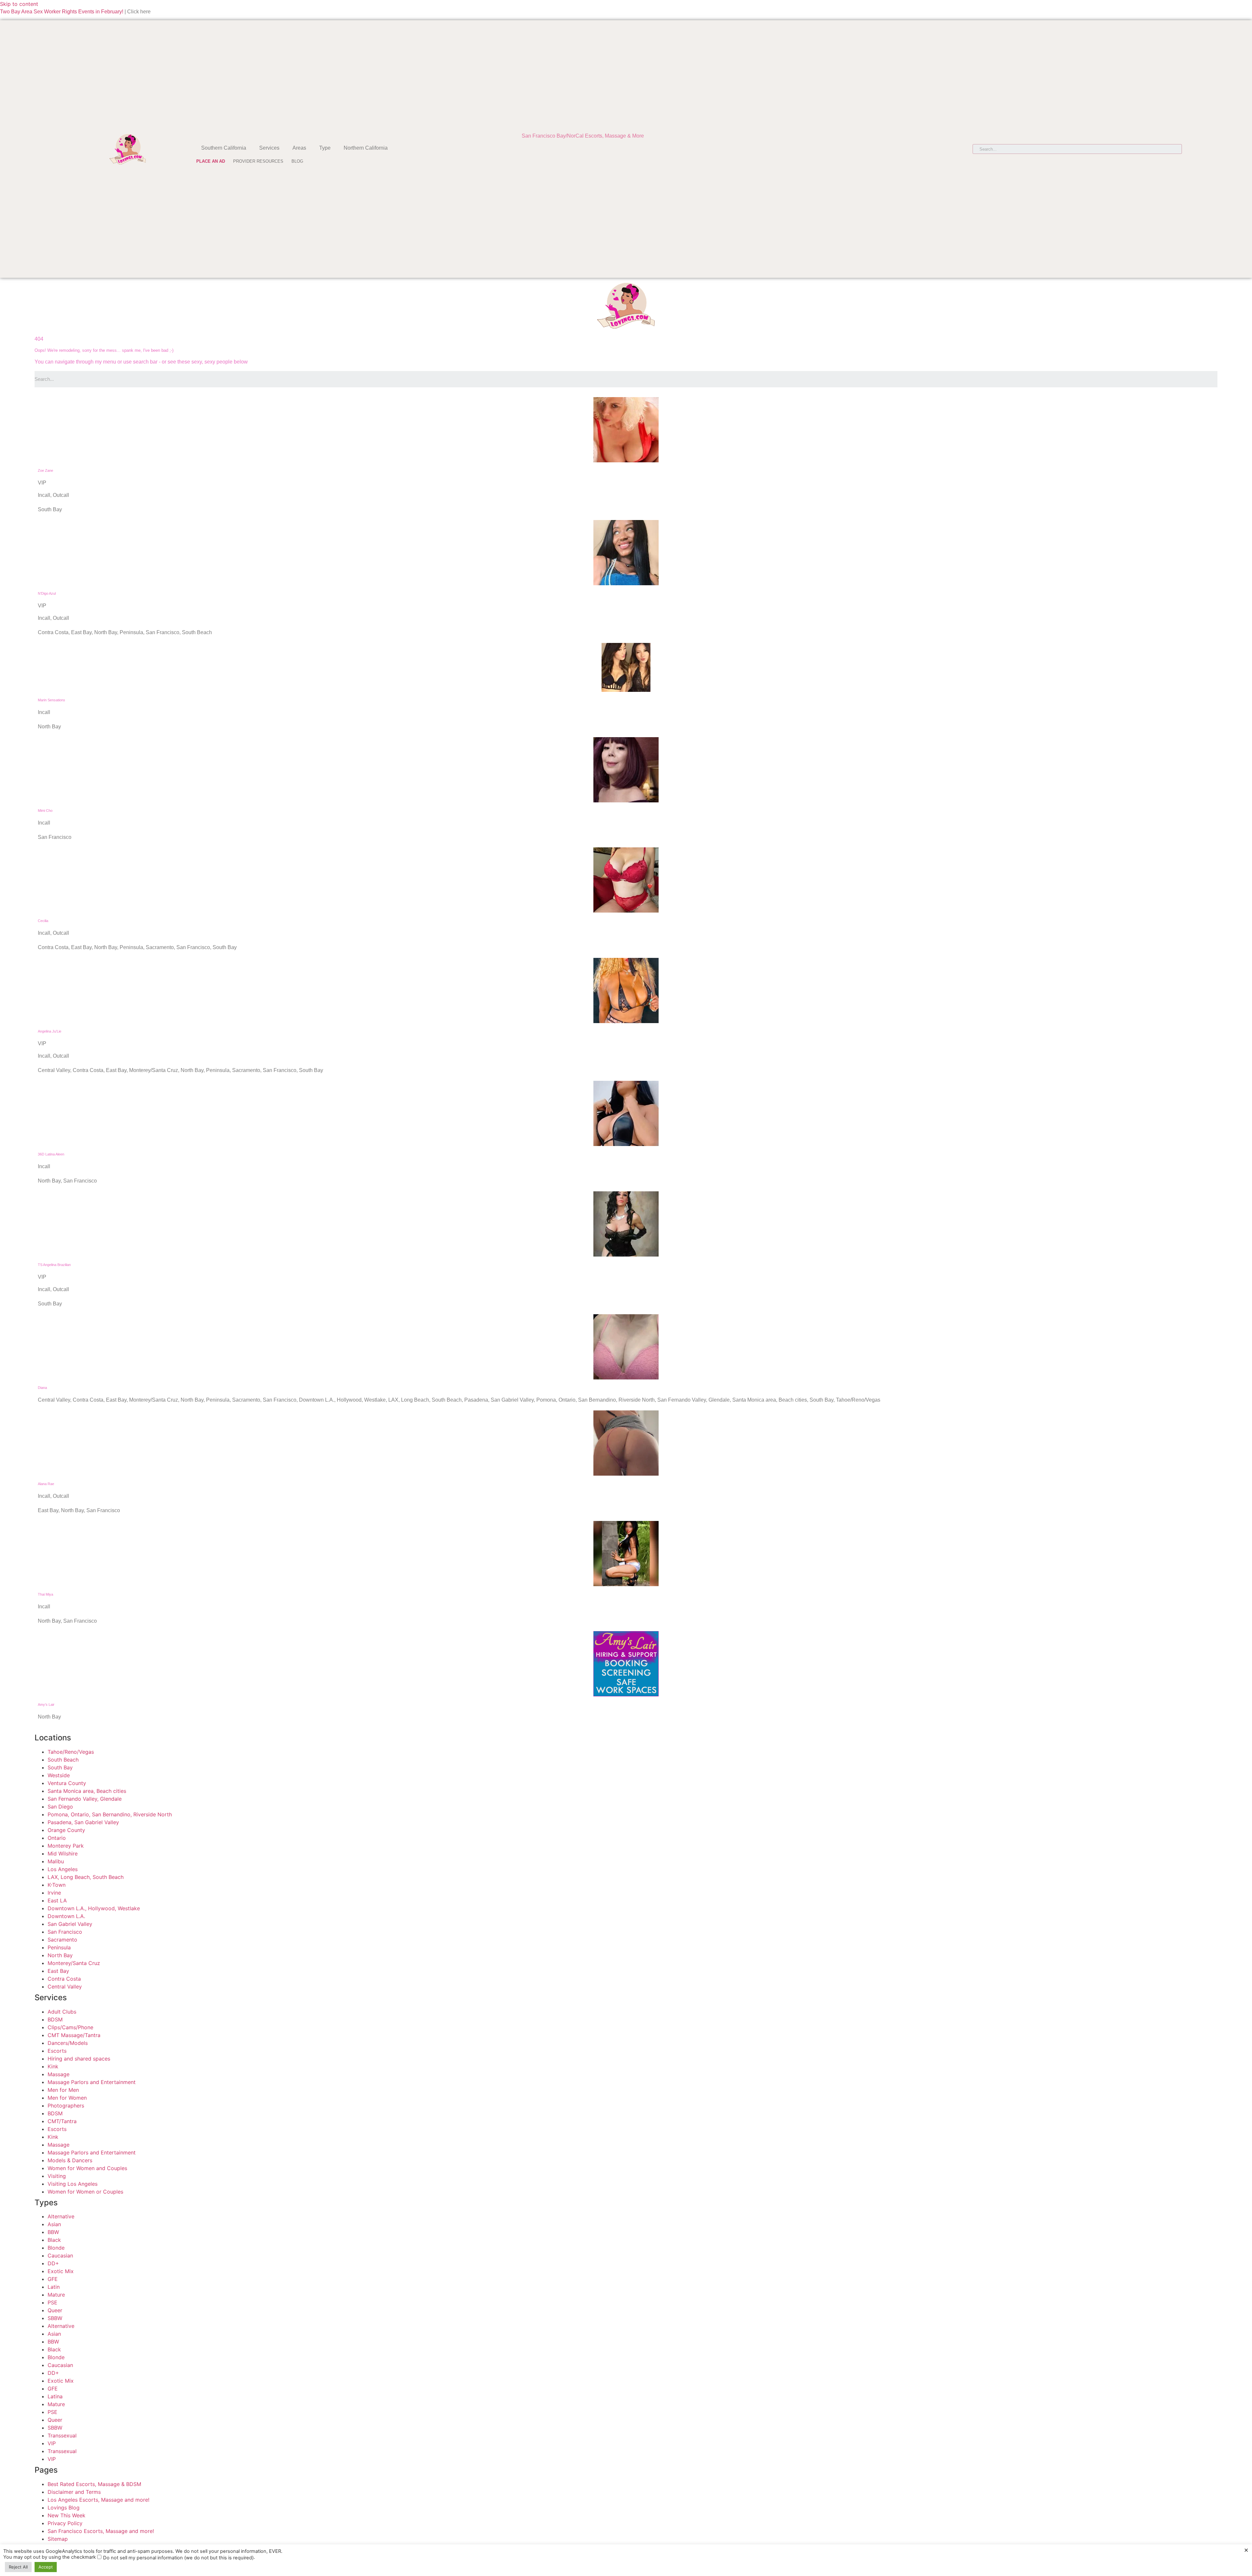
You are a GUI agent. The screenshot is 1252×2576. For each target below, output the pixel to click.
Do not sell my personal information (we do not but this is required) (178, 2558)
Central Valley (65, 1987)
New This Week (67, 2515)
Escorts (57, 2051)
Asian (54, 2224)
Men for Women (67, 2098)
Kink (53, 2066)
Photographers (66, 2106)
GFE (53, 2279)
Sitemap (58, 2539)
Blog (297, 161)
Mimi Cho (45, 811)
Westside (59, 1775)
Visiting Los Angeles (73, 2184)
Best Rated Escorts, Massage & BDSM (94, 2484)
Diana (42, 1388)
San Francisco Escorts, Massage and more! (101, 2531)
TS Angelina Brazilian (54, 1265)
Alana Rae (46, 1484)
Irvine (54, 1893)
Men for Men (63, 2090)
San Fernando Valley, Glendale (85, 1799)
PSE (52, 2302)
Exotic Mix (61, 2271)
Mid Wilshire (63, 1854)
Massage (59, 2074)
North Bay (60, 1955)
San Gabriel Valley (70, 1924)
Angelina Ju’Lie (50, 1031)
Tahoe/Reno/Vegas (71, 1752)
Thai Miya (45, 1594)
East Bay (58, 1971)
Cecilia (43, 921)
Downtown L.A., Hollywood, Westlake (94, 1908)
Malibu (56, 1861)
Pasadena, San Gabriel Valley (83, 1822)
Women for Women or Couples (85, 2192)
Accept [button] (46, 2567)
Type (325, 148)
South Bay (60, 1767)
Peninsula (59, 1947)
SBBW (55, 2318)
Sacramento (62, 1940)
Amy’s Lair (46, 1705)
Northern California (366, 148)
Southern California (224, 148)
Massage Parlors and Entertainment (92, 2082)
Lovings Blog (64, 2508)
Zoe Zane (45, 470)
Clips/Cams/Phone (70, 2027)
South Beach (63, 1760)
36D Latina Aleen (51, 1154)
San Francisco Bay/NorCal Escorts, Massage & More (583, 136)
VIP (52, 2443)
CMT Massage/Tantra (74, 2035)
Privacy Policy (65, 2523)
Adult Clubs (62, 2012)
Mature (56, 2295)
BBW (53, 2232)
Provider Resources (258, 161)
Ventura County (67, 1783)
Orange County (66, 1830)
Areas (299, 148)
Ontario (57, 1838)
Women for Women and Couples (87, 2168)
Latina (55, 2396)
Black (54, 2240)
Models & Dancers (70, 2160)
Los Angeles (63, 1869)
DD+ (53, 2263)
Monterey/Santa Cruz (74, 1963)
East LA (57, 1900)
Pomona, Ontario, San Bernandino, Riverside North (110, 1814)
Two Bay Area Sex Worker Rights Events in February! (62, 12)
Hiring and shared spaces (79, 2059)
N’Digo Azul (47, 593)
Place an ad (211, 161)
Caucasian (60, 2256)
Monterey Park (66, 1846)
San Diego (60, 1807)
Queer (55, 2310)
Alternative (61, 2216)
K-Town (57, 1885)
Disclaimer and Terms (74, 2492)
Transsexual (62, 2435)
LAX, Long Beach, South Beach (86, 1877)
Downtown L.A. (66, 1916)
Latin (54, 2287)
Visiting (57, 2176)
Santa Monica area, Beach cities (87, 1791)
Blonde (56, 2248)
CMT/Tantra (62, 2121)
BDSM (55, 2019)
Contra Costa (64, 1979)
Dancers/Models (68, 2043)
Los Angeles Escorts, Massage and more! (98, 2500)
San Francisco (65, 1932)
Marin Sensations (52, 700)
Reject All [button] (18, 2567)
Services (269, 148)
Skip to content (19, 4)
